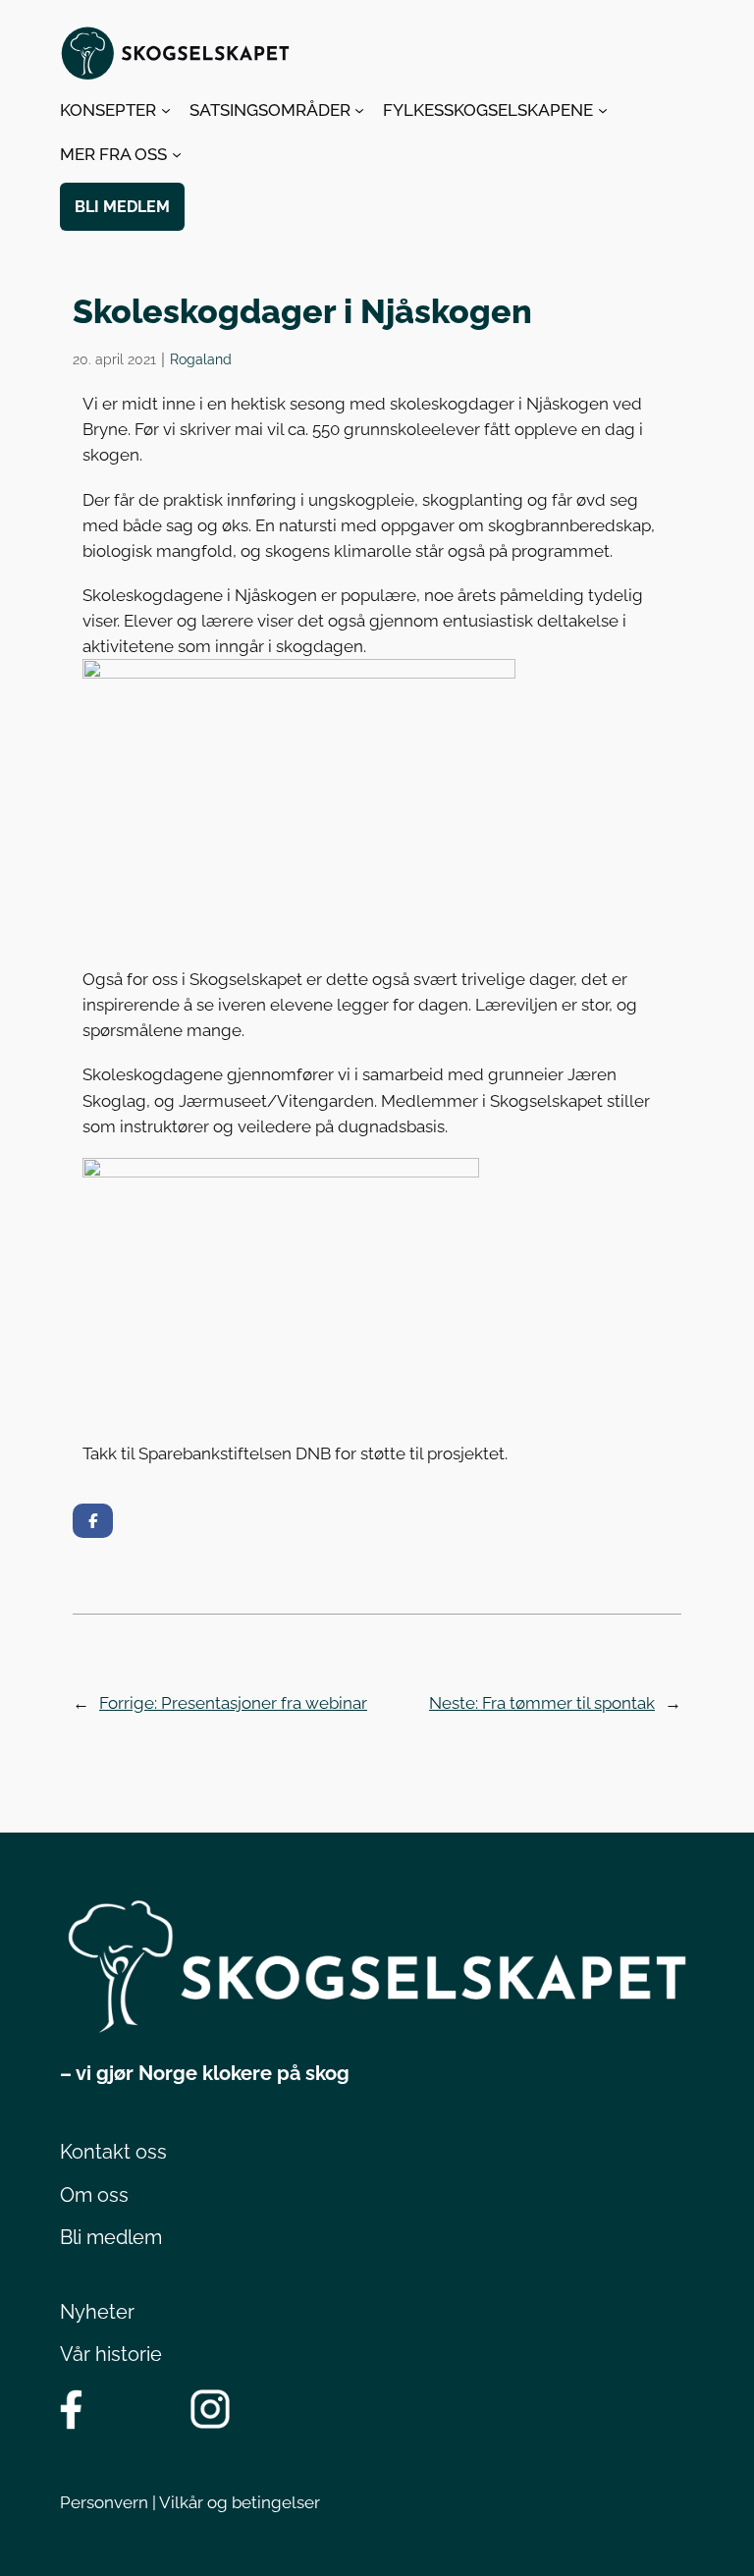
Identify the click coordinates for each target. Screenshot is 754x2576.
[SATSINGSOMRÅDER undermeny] (359, 110)
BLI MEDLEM (122, 207)
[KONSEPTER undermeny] (166, 110)
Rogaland (201, 359)
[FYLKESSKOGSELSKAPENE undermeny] (603, 110)
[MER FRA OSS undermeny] (177, 154)
